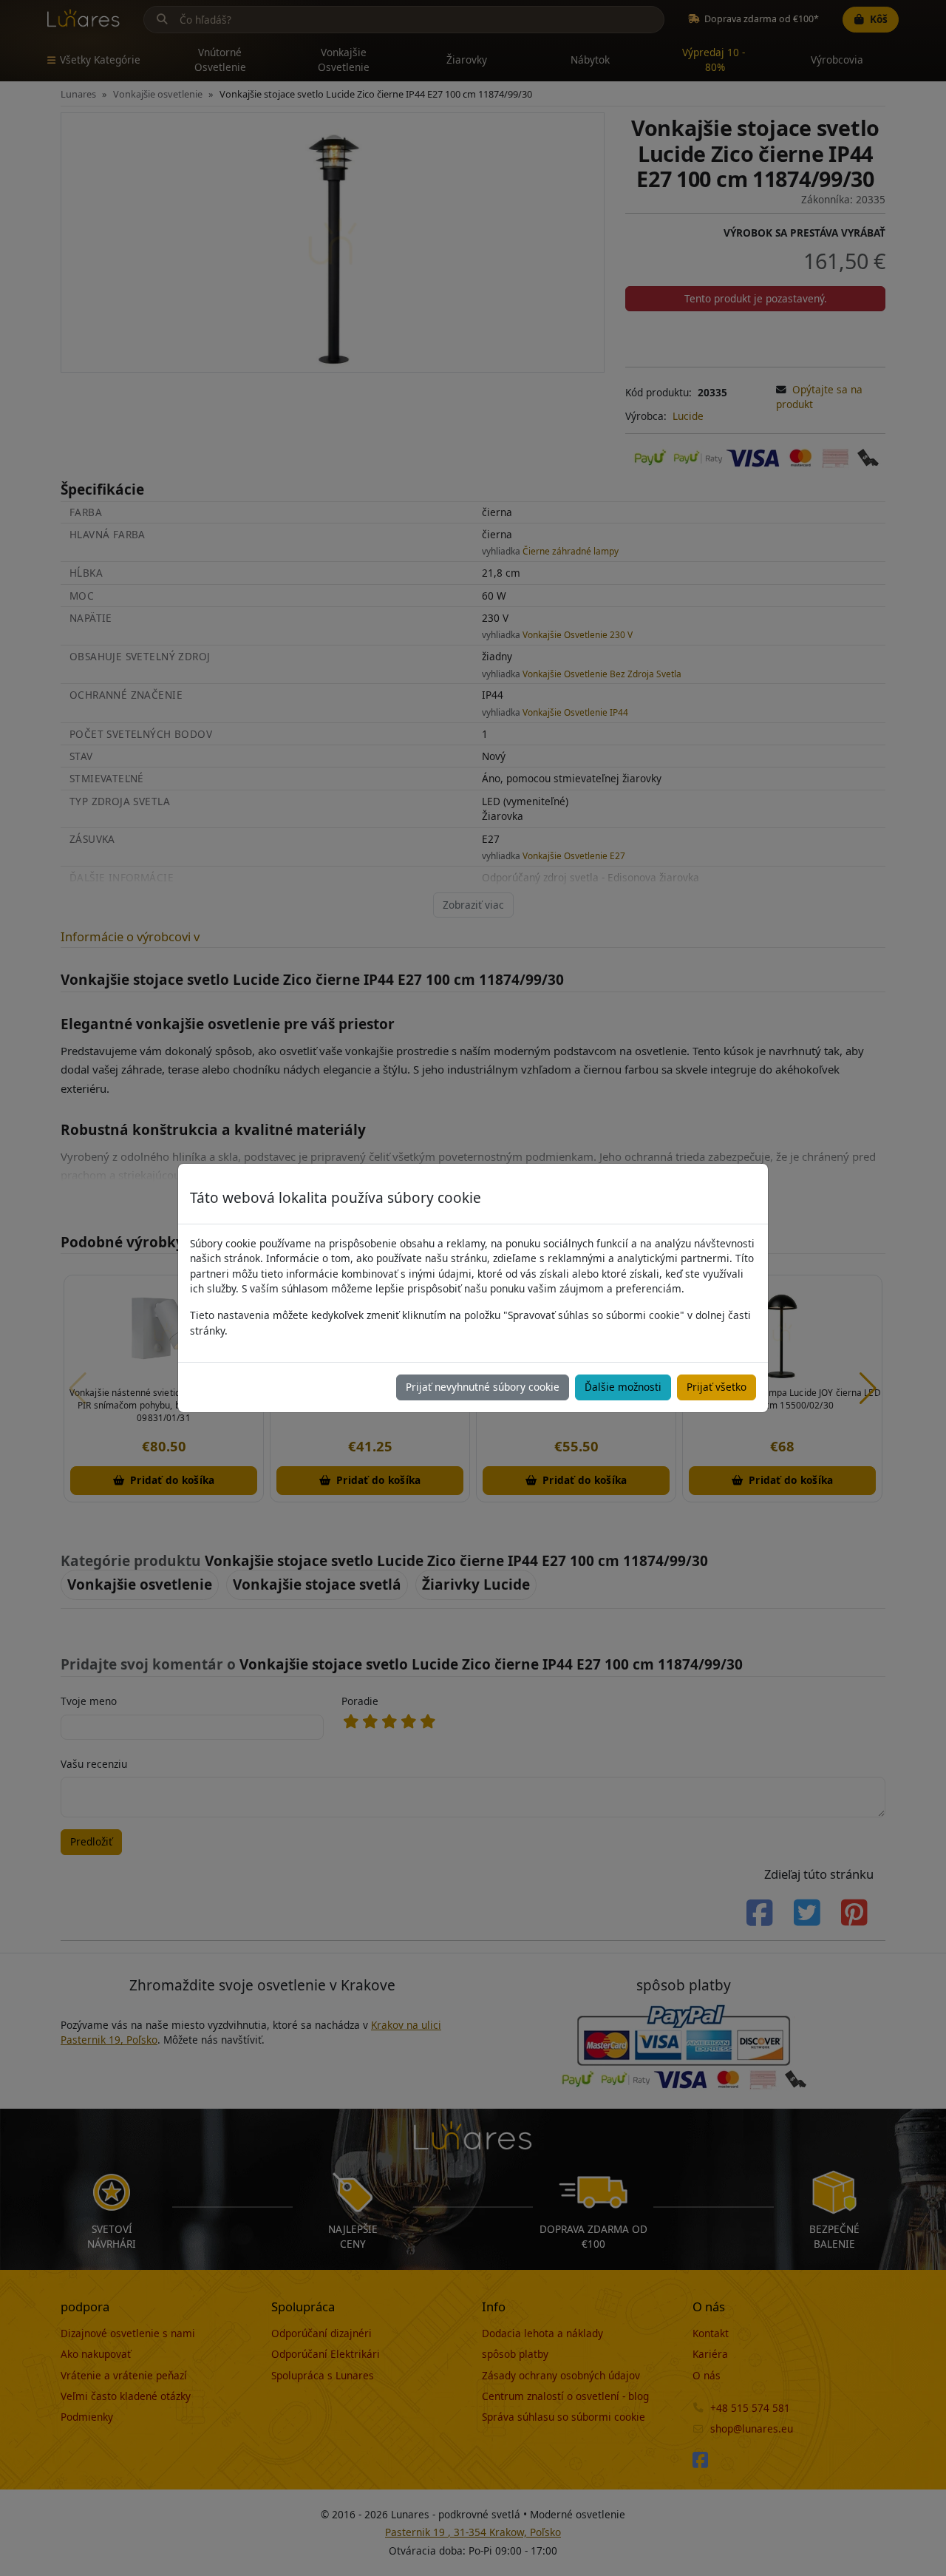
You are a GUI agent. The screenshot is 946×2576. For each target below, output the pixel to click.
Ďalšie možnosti (623, 1387)
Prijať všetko (717, 1387)
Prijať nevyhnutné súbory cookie (483, 1387)
